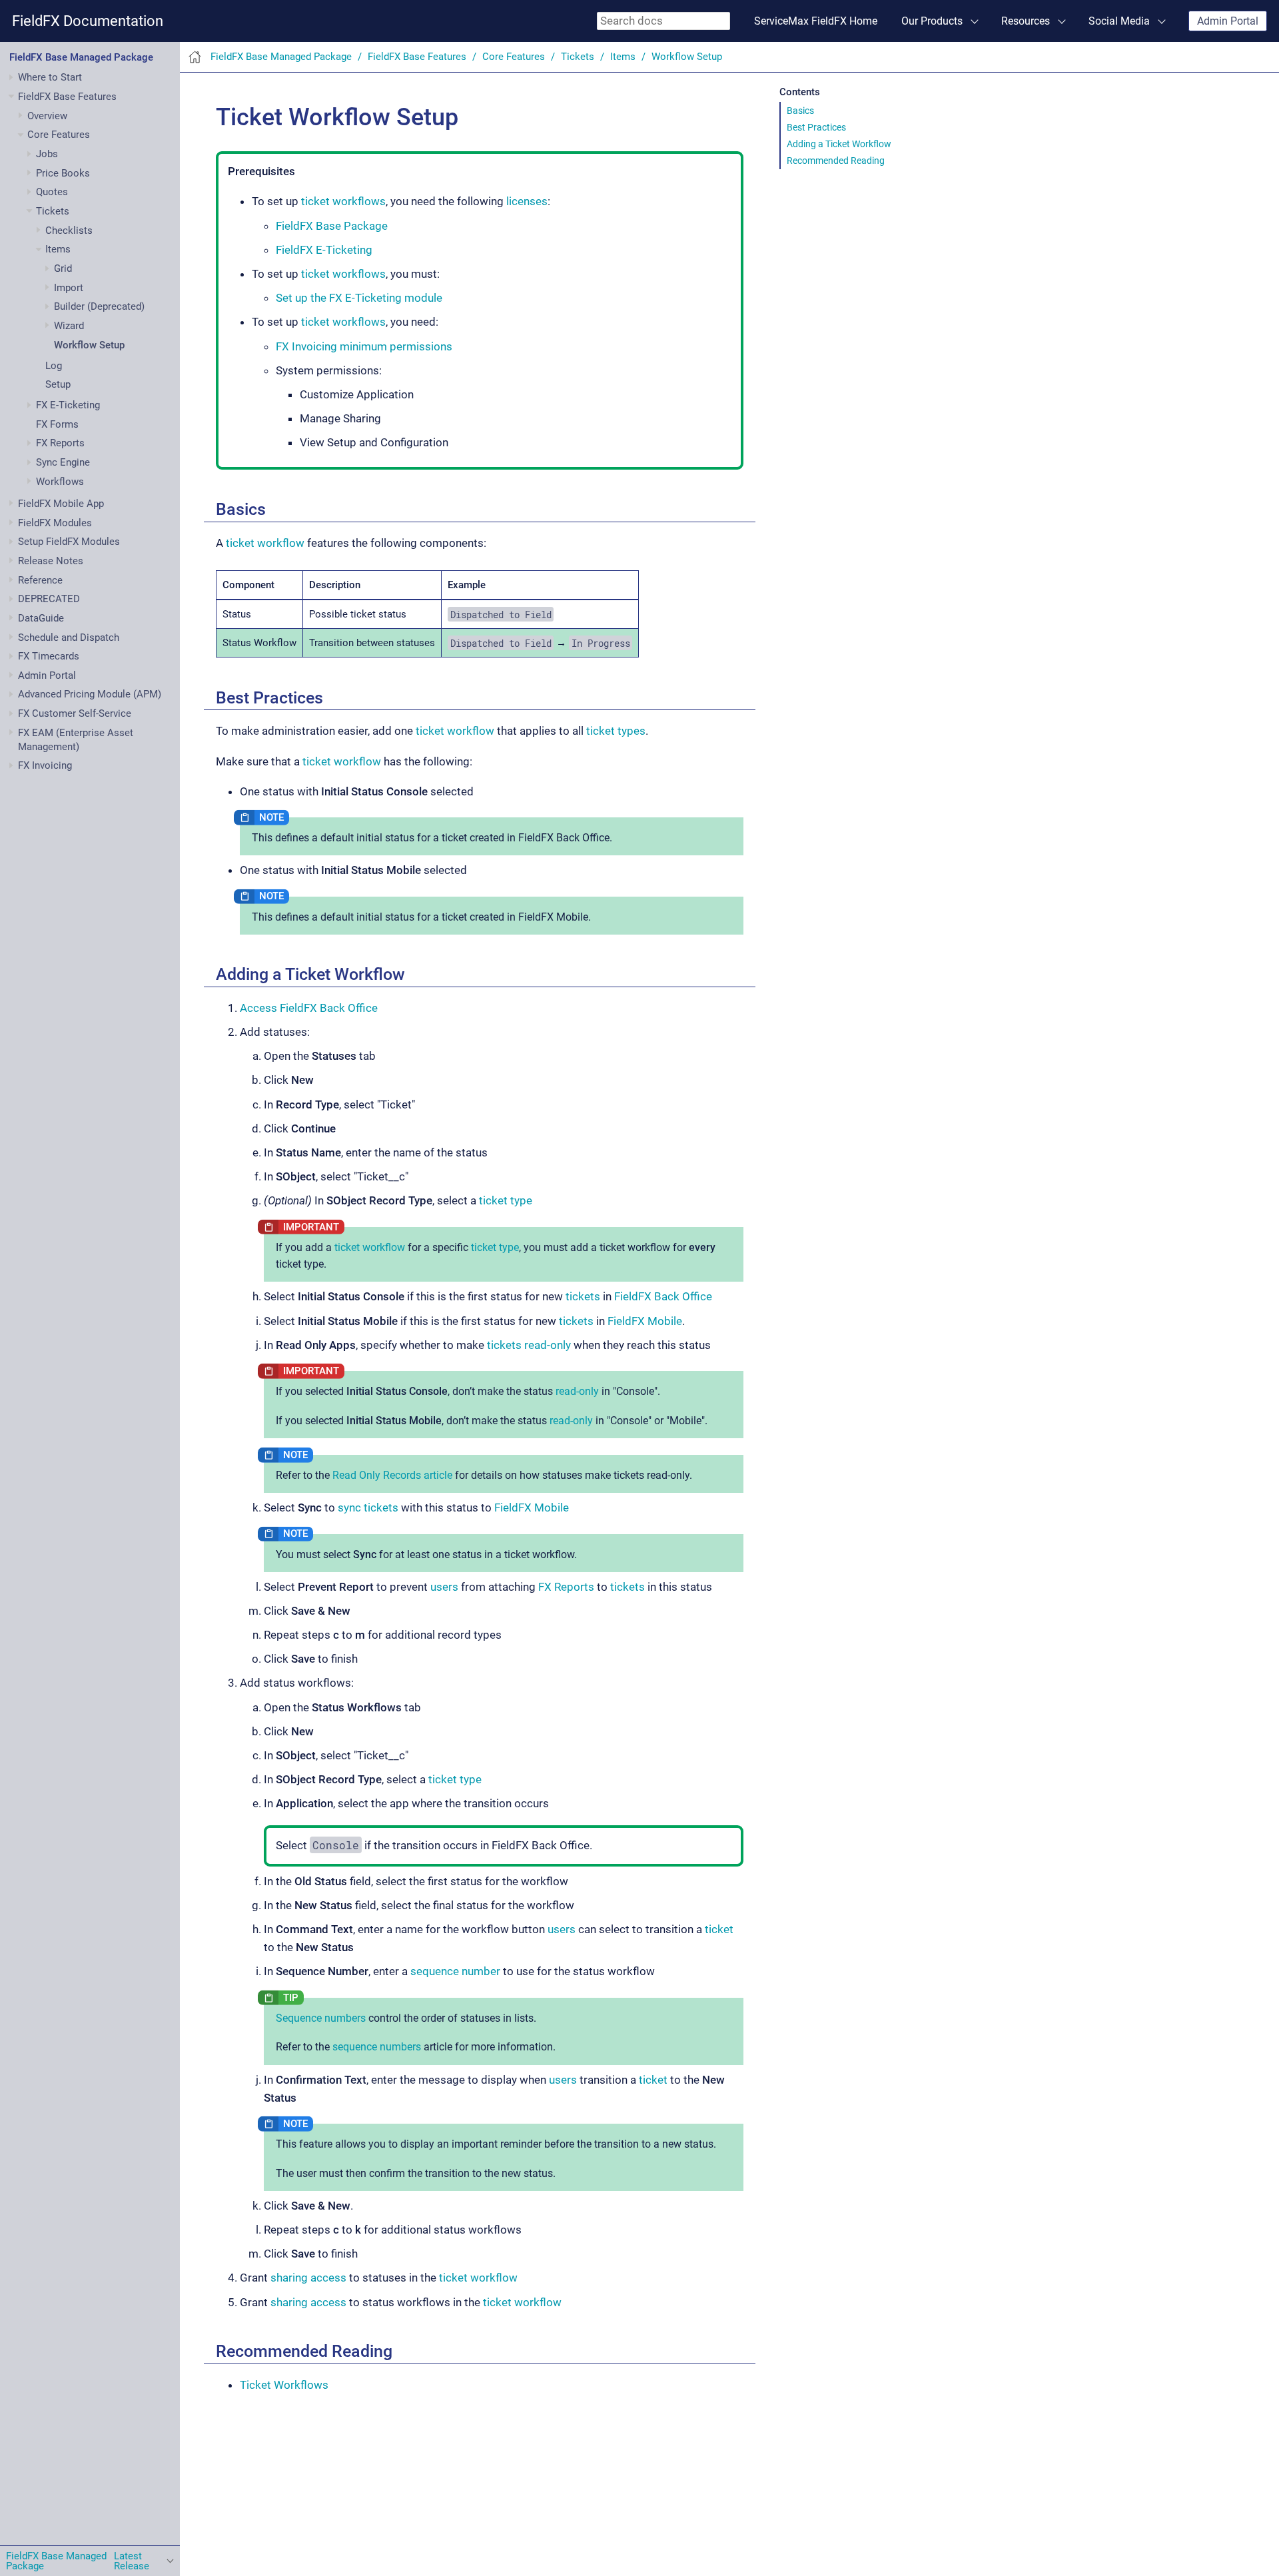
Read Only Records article (392, 1475)
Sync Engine (63, 462)
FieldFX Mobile (645, 1321)
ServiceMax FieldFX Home (816, 21)
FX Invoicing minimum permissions (364, 346)
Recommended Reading (836, 161)
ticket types (616, 731)
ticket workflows (343, 201)
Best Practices (816, 127)
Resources (1026, 21)
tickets (583, 1296)
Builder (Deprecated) (99, 306)
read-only (548, 1345)
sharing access (308, 2278)
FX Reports (60, 443)
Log (54, 366)
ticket (719, 1929)
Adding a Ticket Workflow (839, 144)
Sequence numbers (321, 2018)
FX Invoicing (45, 765)
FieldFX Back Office (663, 1296)
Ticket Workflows (284, 2385)
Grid (63, 268)
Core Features (59, 135)
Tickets (53, 211)
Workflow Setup (89, 345)
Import (69, 288)
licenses (527, 201)
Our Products (932, 21)
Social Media (1119, 21)
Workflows (60, 482)
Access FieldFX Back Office (309, 1008)
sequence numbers (377, 2047)
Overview (47, 116)
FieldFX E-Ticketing (324, 250)
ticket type (506, 1200)
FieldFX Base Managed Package (81, 57)
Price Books (63, 173)
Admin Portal (1228, 21)
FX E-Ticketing (68, 405)
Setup (58, 384)
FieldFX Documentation (88, 21)
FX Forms (57, 424)
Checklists (69, 230)
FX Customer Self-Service (75, 713)
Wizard (69, 326)
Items (58, 249)
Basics (800, 111)
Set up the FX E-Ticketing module (359, 298)
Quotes (52, 192)
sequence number (455, 1971)
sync (349, 1507)
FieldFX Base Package (332, 226)
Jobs (47, 154)
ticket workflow (265, 543)
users (444, 1587)
